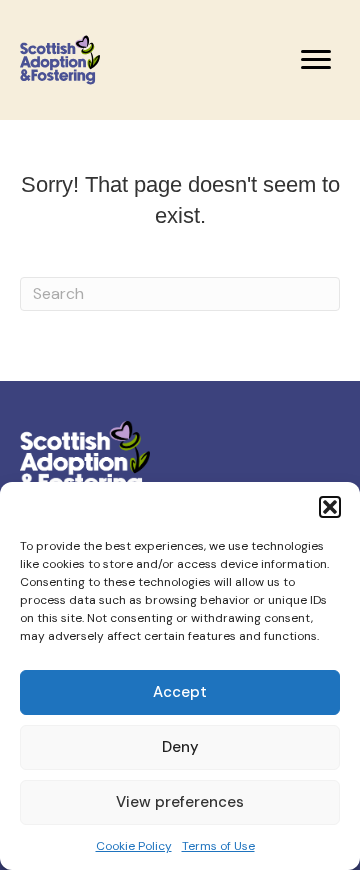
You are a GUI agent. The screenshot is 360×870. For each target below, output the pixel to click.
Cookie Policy (134, 846)
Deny (180, 747)
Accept (180, 692)
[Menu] (316, 60)
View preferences (180, 802)
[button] (330, 507)
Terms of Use (218, 846)
